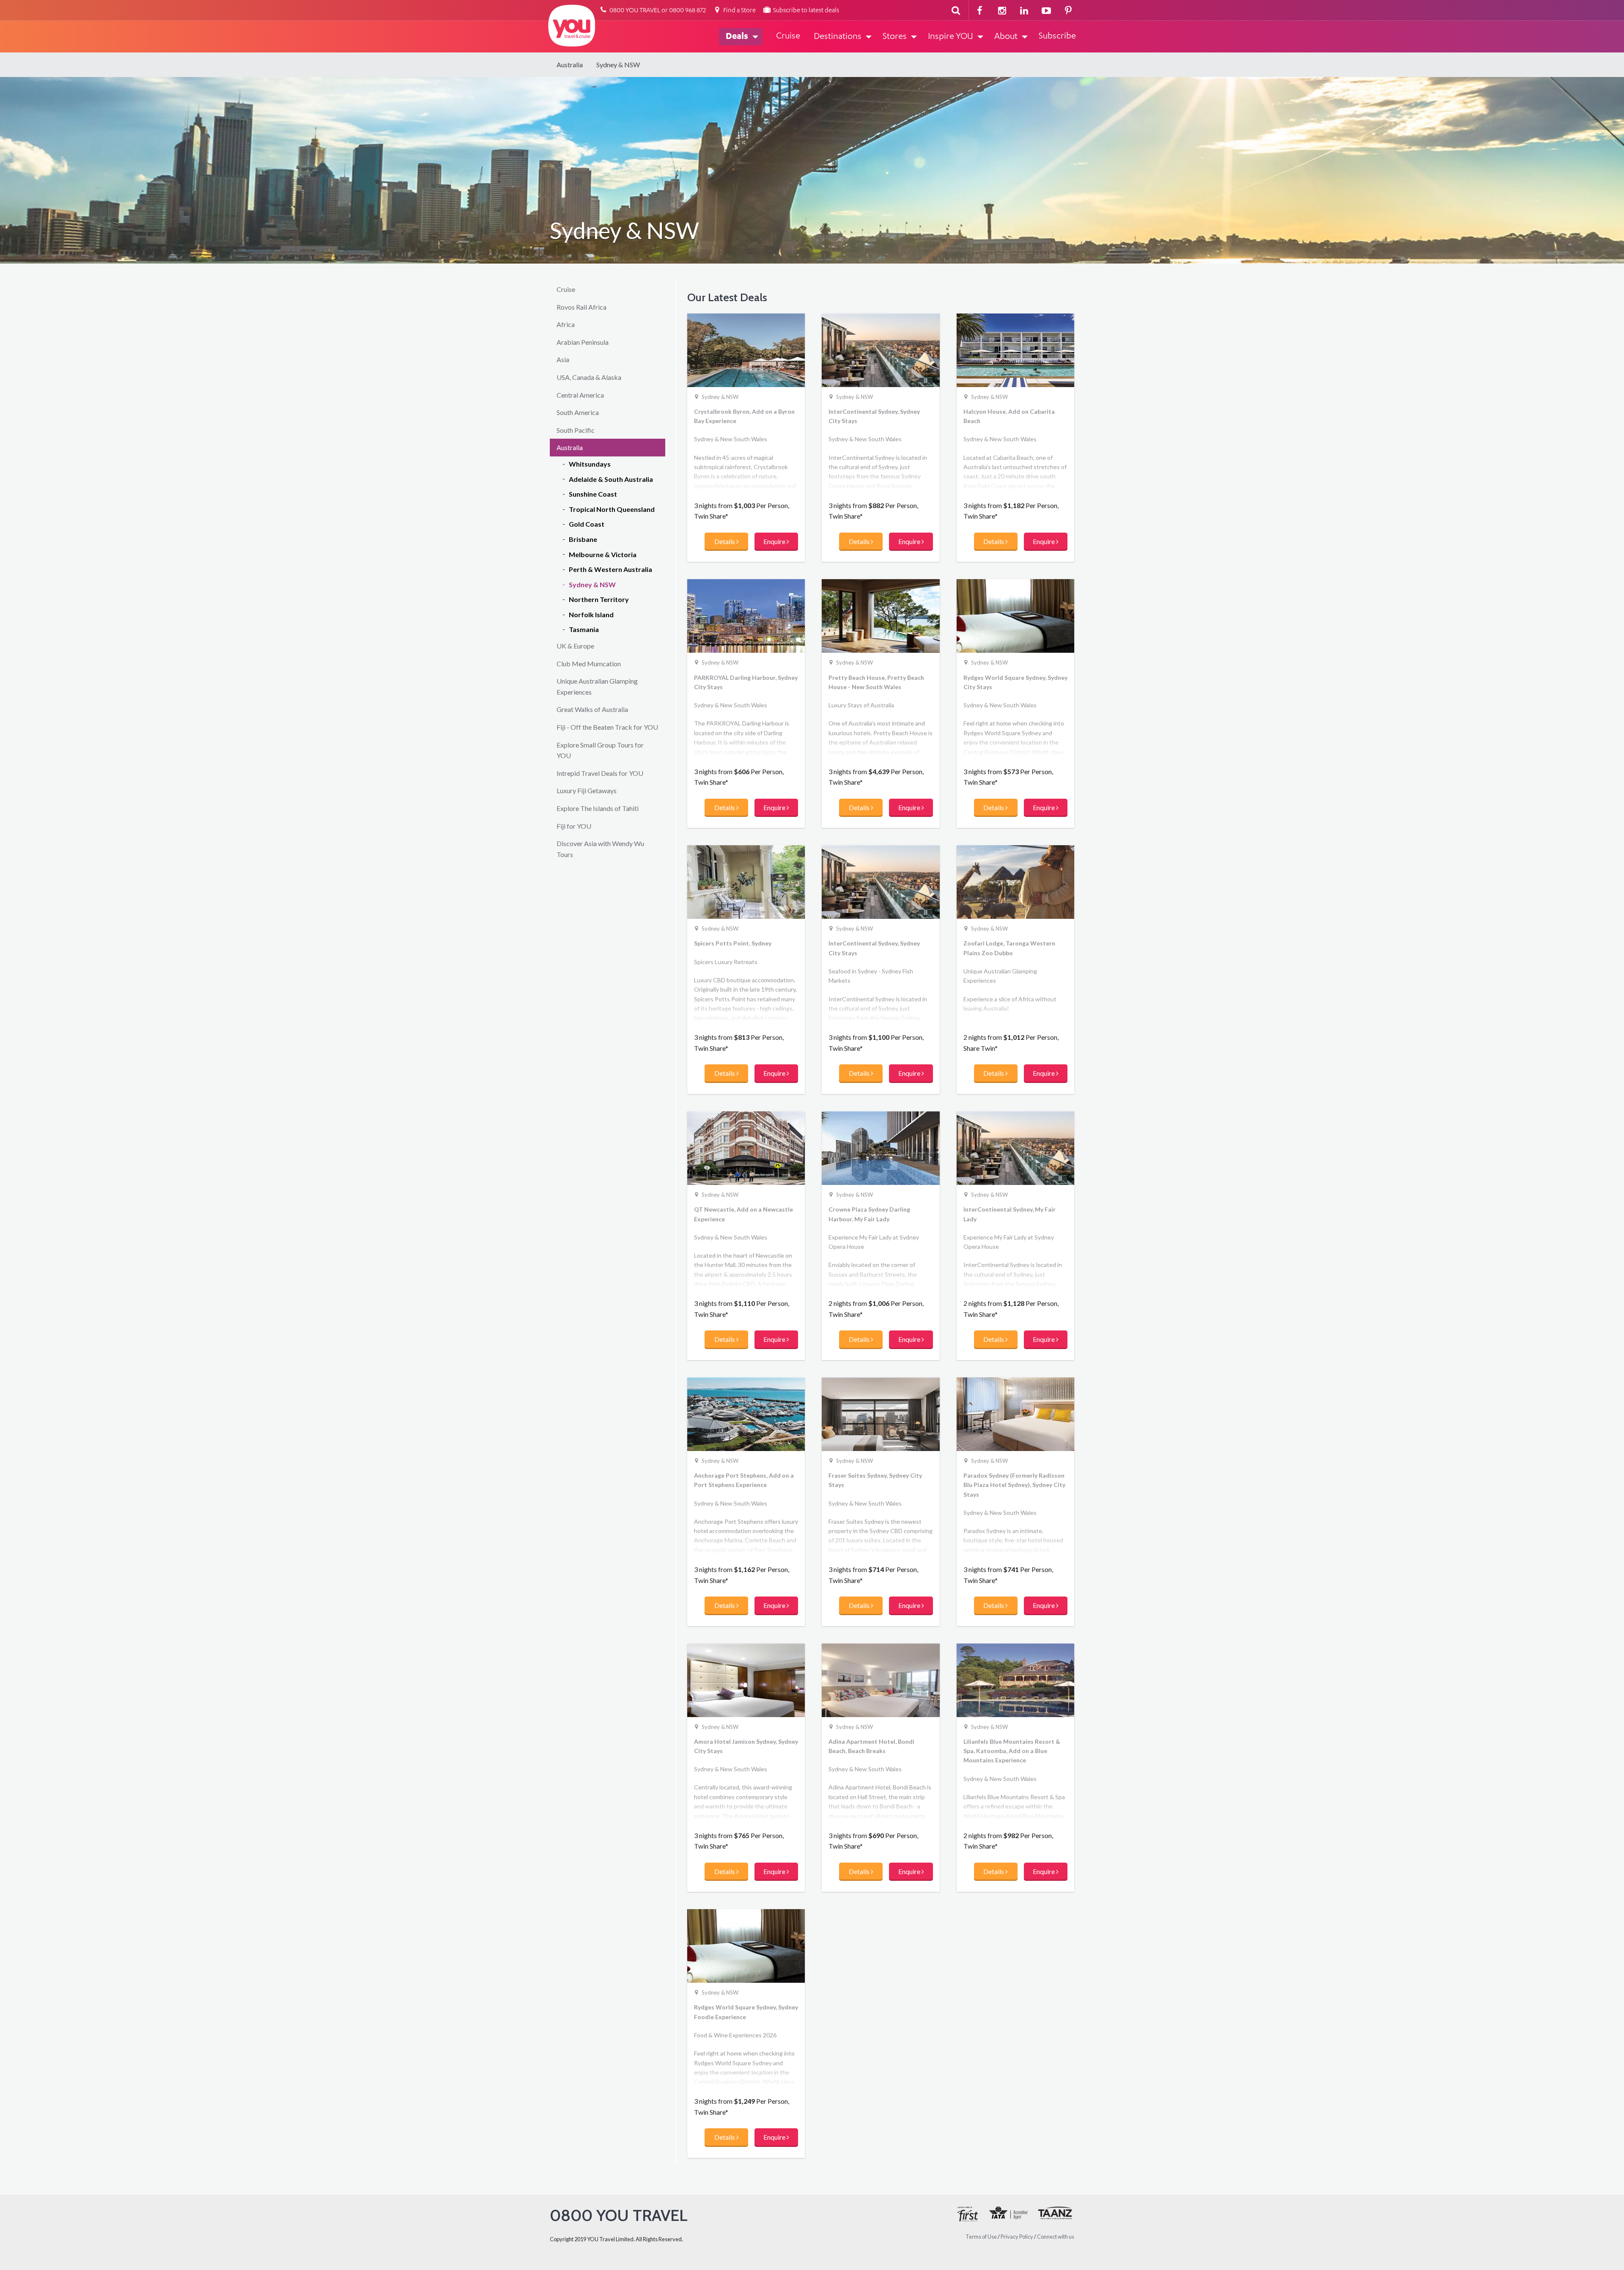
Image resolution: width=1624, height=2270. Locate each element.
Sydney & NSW (618, 65)
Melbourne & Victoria (603, 554)
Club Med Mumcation (589, 664)
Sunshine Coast (593, 494)
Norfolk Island (591, 614)
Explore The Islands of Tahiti (598, 808)
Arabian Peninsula (583, 342)
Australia (570, 65)
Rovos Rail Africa (582, 307)
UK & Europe (575, 646)
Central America (580, 395)
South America (578, 412)
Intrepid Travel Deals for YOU (600, 773)
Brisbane (583, 539)
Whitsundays (590, 464)
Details (725, 541)
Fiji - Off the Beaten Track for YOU (607, 727)
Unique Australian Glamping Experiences (597, 686)
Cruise (566, 289)
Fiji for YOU (574, 826)
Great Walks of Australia (592, 709)
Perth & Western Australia (610, 569)
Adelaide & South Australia (611, 479)
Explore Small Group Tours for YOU (600, 750)
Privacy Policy (1017, 2237)
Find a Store (739, 11)
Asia (563, 359)
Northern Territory (599, 599)
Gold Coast (587, 524)
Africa (566, 324)
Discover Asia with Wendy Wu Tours (600, 849)
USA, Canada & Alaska (589, 377)
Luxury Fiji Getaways (587, 790)
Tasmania (584, 629)
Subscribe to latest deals (805, 11)
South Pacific (576, 430)
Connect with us (1056, 2237)
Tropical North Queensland (612, 509)
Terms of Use (981, 2237)
